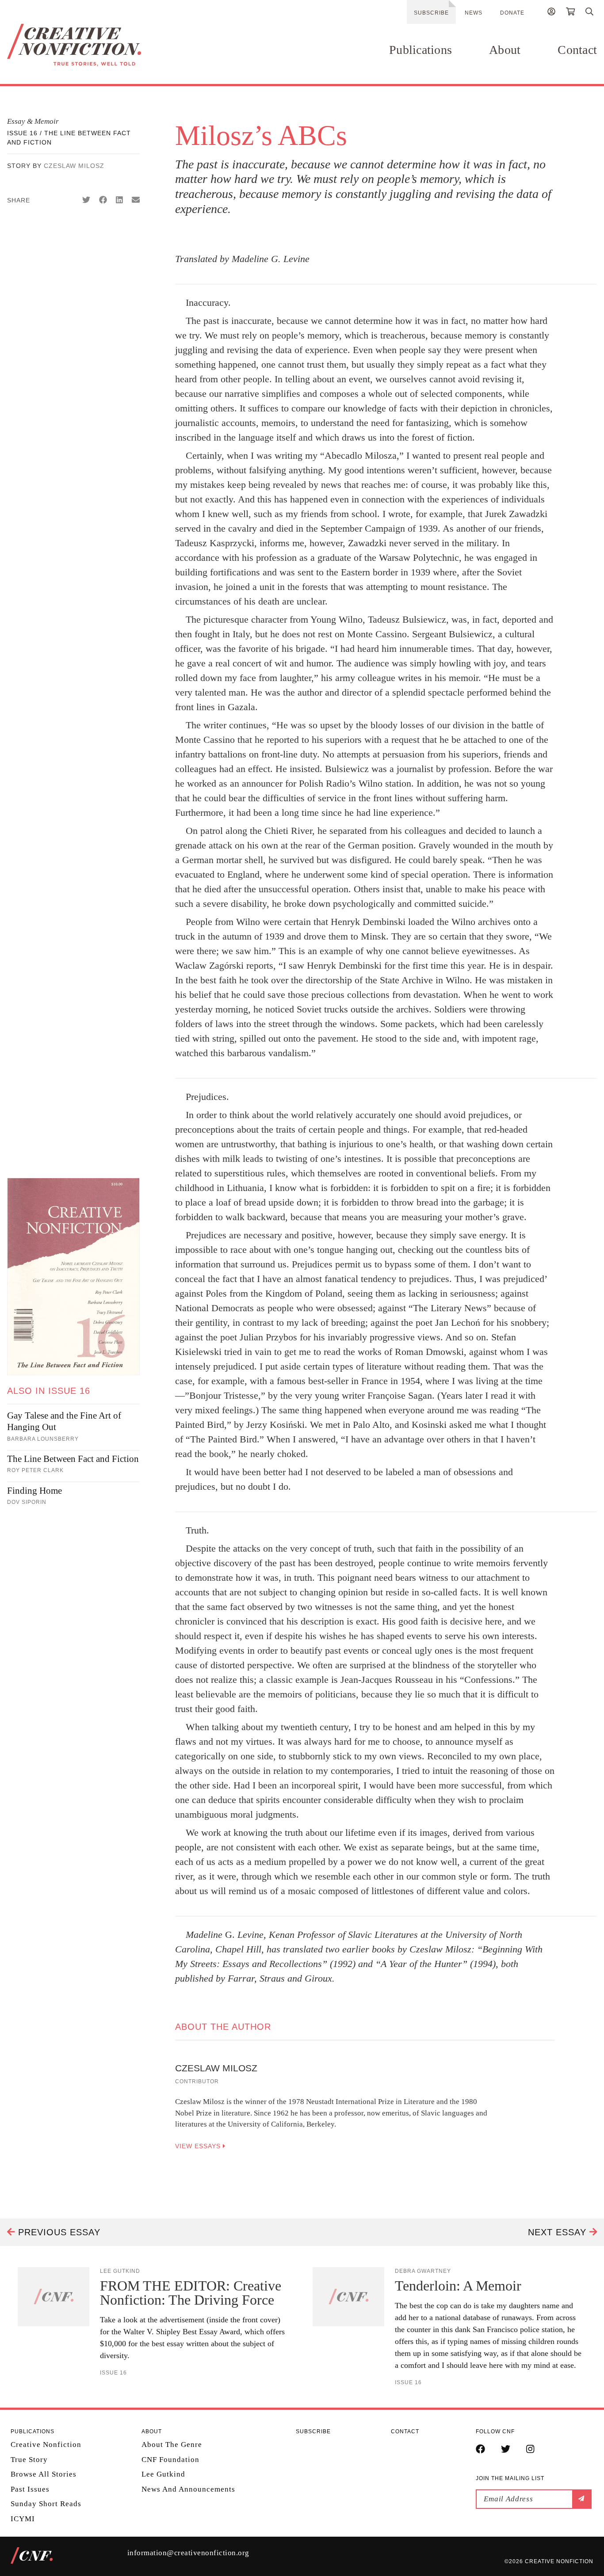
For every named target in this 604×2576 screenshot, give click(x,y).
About (505, 50)
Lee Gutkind (163, 2474)
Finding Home (34, 1491)
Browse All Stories (44, 2474)
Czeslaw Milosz (74, 166)
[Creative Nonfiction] (96, 45)
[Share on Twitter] (86, 200)
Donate (512, 13)
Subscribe (431, 13)
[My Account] (551, 13)
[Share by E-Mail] (136, 200)
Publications (421, 50)
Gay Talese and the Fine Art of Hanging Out (64, 1421)
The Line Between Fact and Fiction (73, 1459)
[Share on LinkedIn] (119, 200)
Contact (577, 50)
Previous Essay (58, 2232)
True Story (29, 2459)
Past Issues (30, 2489)
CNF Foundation (170, 2459)
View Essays (199, 2146)
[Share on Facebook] (103, 200)
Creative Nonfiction (46, 2445)
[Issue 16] (73, 1277)
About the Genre (172, 2445)
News (474, 13)
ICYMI (23, 2518)
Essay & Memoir (33, 121)
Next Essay (559, 2232)
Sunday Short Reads (46, 2504)
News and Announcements (188, 2489)
